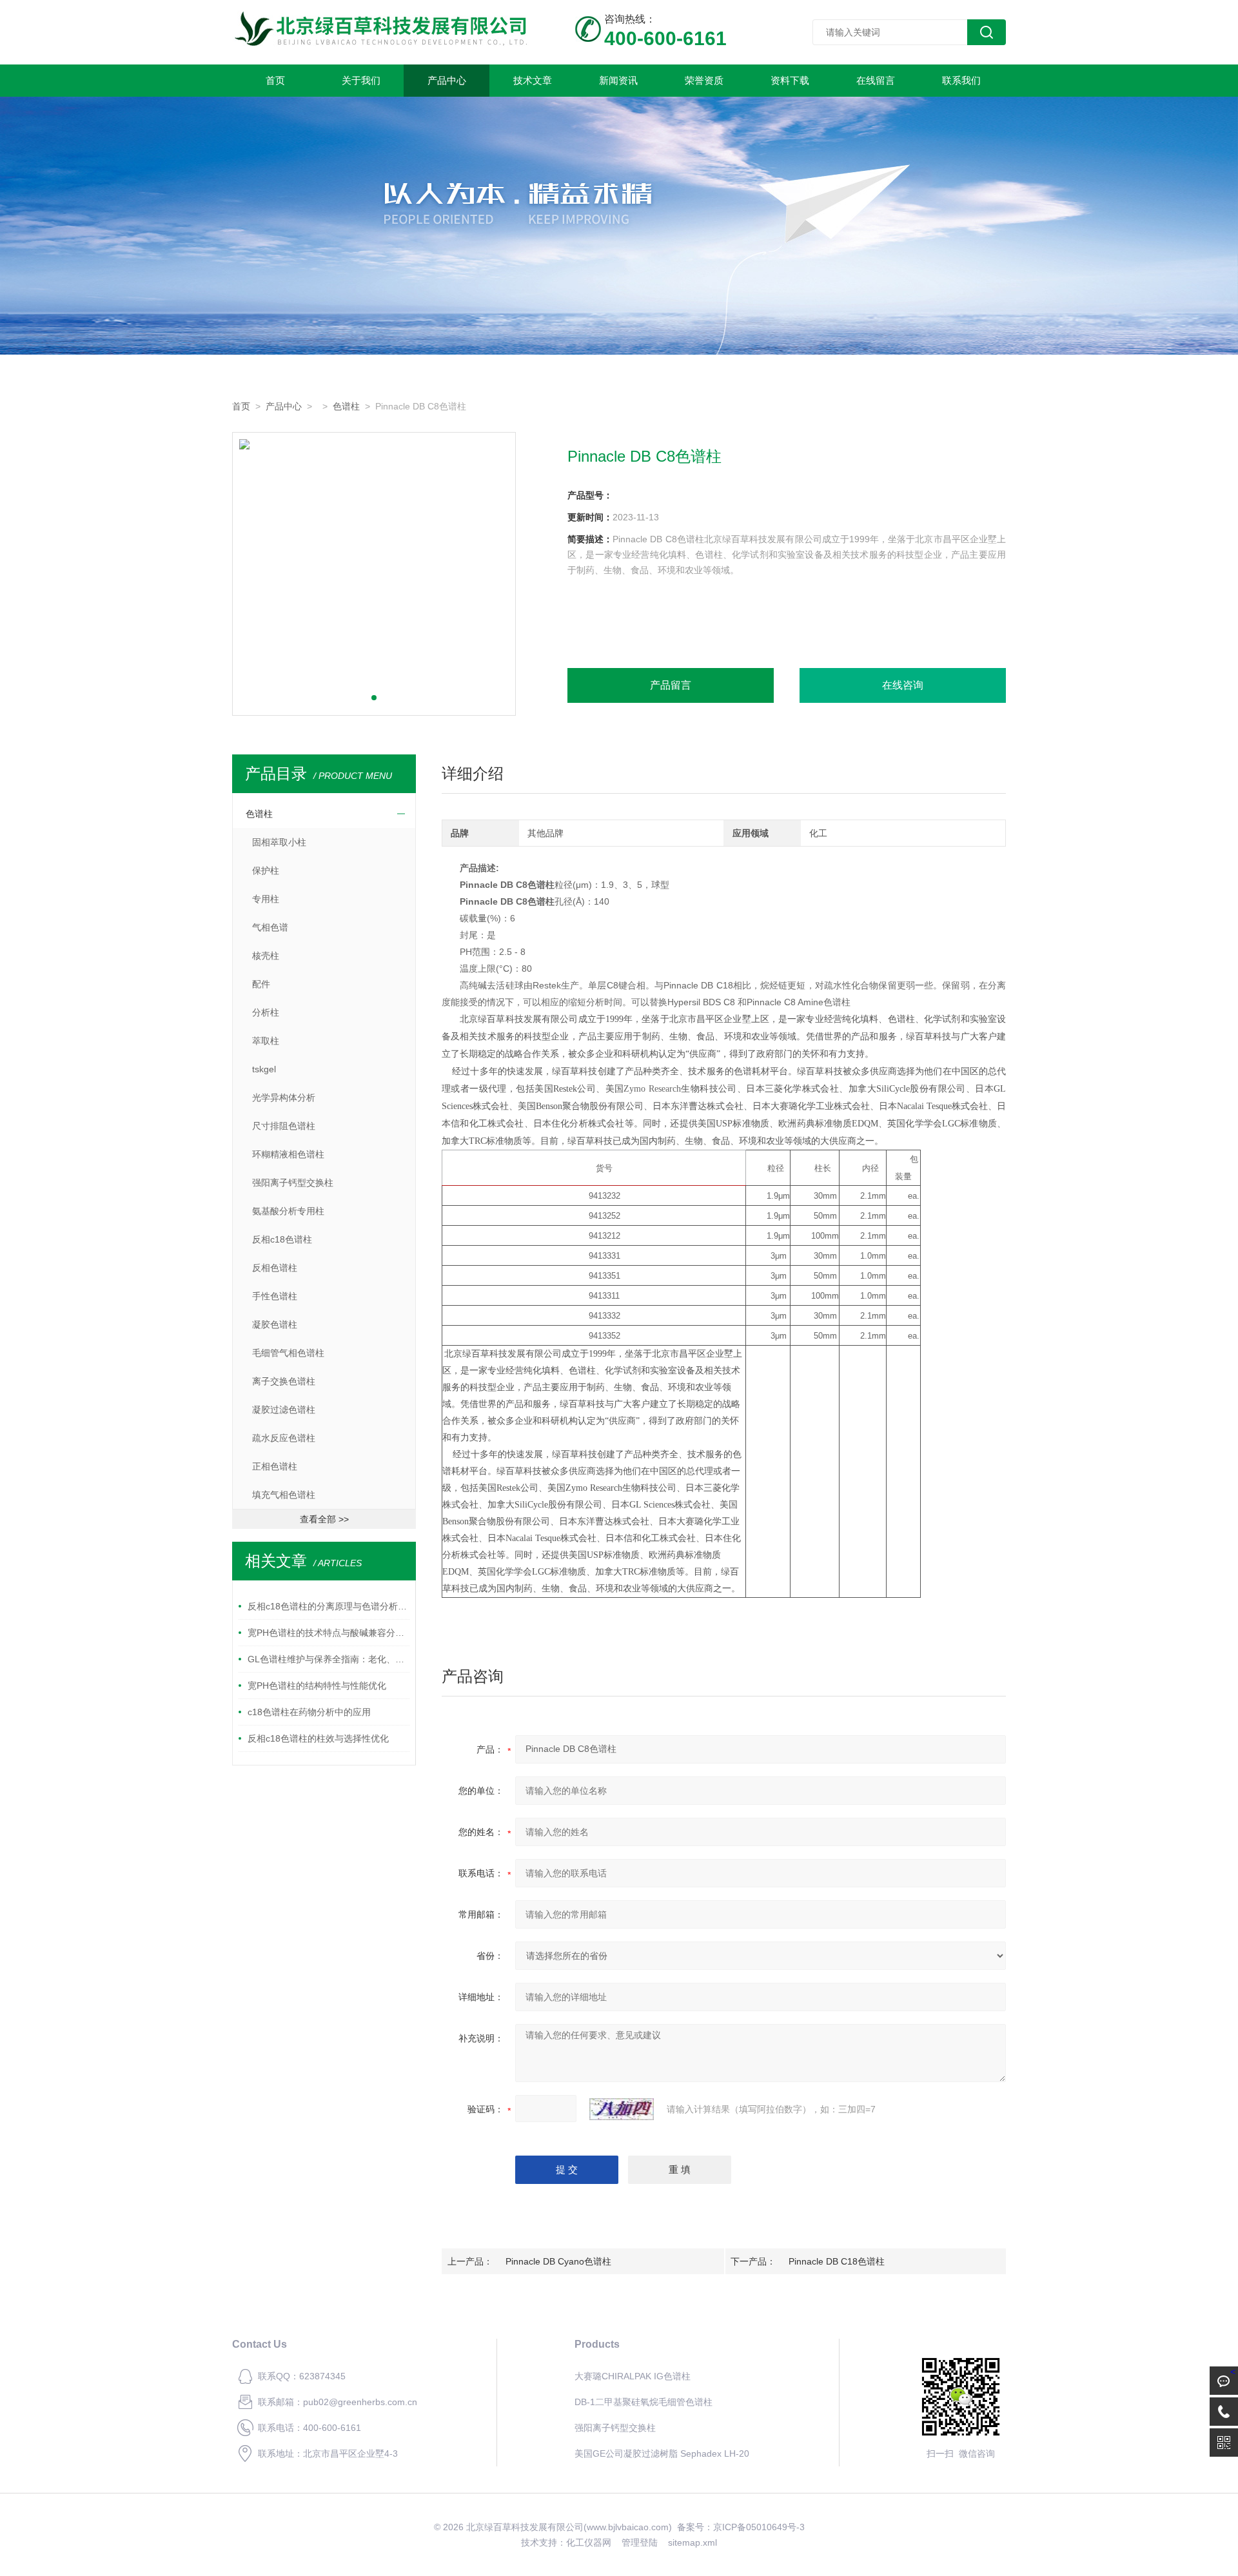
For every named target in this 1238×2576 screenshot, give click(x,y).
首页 (275, 80)
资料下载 (790, 80)
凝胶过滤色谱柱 (284, 1410)
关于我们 (361, 80)
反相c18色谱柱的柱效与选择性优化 (318, 1738)
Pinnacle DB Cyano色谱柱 (558, 2261)
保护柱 (266, 870)
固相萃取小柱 (279, 842)
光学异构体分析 (284, 1097)
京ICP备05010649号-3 (759, 2527)
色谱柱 (346, 406)
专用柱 (266, 899)
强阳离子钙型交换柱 (293, 1183)
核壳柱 (266, 956)
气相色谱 (270, 927)
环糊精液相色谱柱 (288, 1154)
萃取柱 (266, 1041)
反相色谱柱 (275, 1268)
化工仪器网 (589, 2542)
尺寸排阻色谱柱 (284, 1126)
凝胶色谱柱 (275, 1324)
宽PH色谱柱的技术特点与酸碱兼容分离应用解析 (329, 1633)
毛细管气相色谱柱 (288, 1353)
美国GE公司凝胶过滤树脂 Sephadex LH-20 (662, 2453)
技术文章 (533, 80)
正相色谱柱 (275, 1466)
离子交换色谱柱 (284, 1381)
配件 (261, 984)
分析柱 (266, 1012)
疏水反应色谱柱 (284, 1438)
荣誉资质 (704, 80)
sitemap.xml (693, 2542)
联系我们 (961, 80)
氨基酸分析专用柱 (288, 1211)
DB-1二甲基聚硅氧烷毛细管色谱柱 (644, 2402)
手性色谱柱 (275, 1296)
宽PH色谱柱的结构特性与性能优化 (317, 1686)
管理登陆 (640, 2542)
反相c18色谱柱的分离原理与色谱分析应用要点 (329, 1606)
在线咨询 (903, 685)
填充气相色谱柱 (284, 1495)
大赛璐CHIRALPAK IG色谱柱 (633, 2376)
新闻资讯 (618, 80)
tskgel (264, 1069)
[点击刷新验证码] (622, 2109)
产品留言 (671, 685)
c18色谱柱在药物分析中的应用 (309, 1712)
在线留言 (876, 80)
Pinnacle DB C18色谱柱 (837, 2261)
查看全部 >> (324, 1519)
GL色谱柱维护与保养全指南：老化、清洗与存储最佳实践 (329, 1659)
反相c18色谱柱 (282, 1239)
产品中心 (447, 80)
